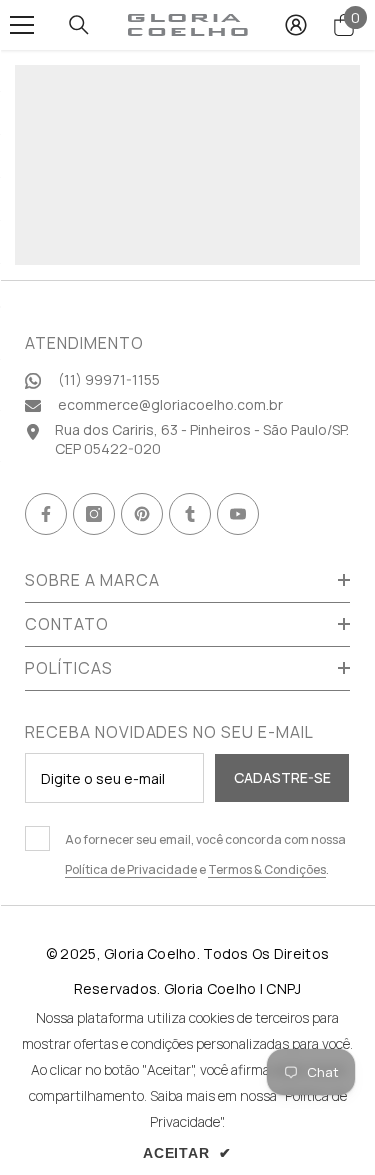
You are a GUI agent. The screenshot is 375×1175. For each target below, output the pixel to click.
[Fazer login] (296, 25)
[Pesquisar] (79, 25)
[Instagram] (94, 514)
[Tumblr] (190, 514)
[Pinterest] (142, 514)
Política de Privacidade (131, 869)
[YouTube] (238, 514)
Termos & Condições (267, 869)
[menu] (22, 25)
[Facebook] (46, 514)
